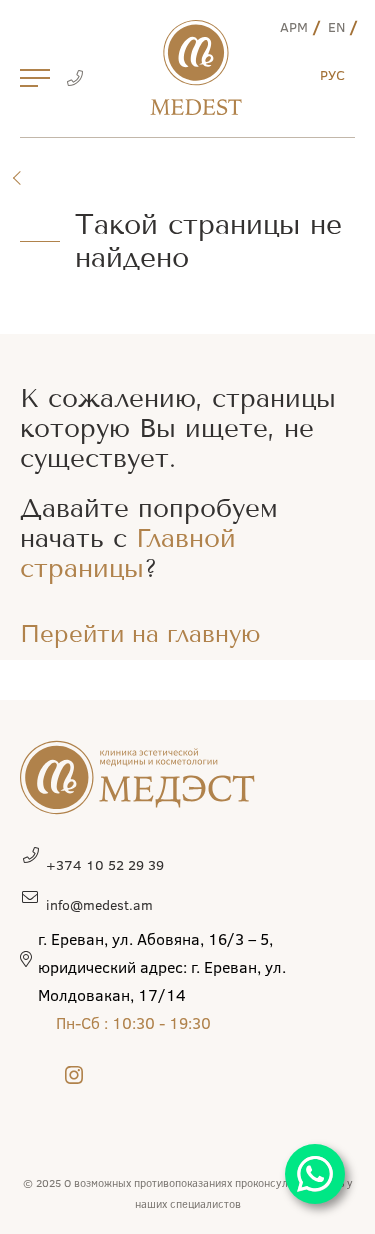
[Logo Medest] (196, 67)
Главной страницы (128, 553)
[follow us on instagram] (74, 1074)
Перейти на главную (140, 634)
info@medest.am (99, 904)
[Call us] (74, 80)
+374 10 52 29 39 (105, 864)
